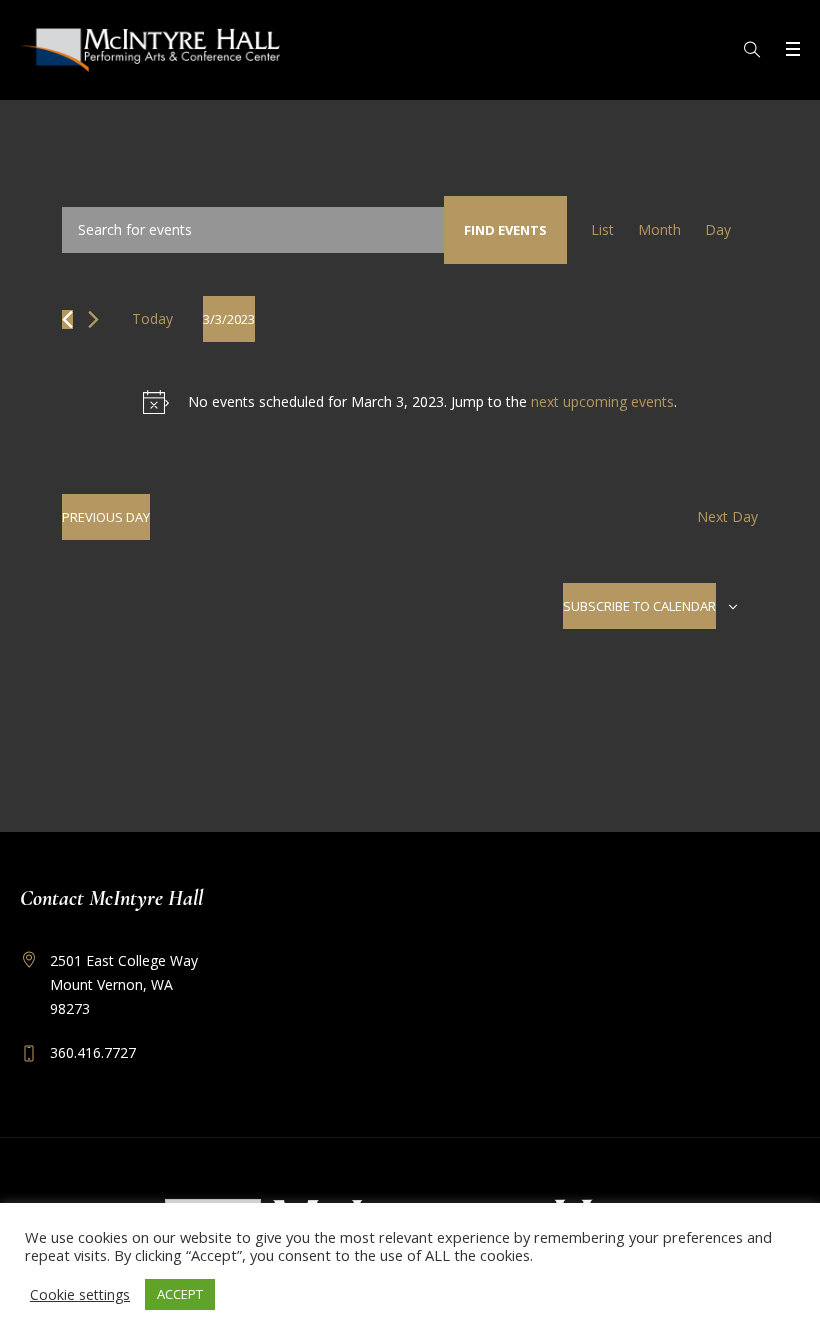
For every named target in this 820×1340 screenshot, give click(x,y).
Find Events (505, 230)
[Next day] (93, 319)
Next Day (727, 516)
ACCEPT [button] (180, 1294)
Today (152, 318)
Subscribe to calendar (639, 606)
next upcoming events (602, 401)
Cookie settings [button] (80, 1294)
